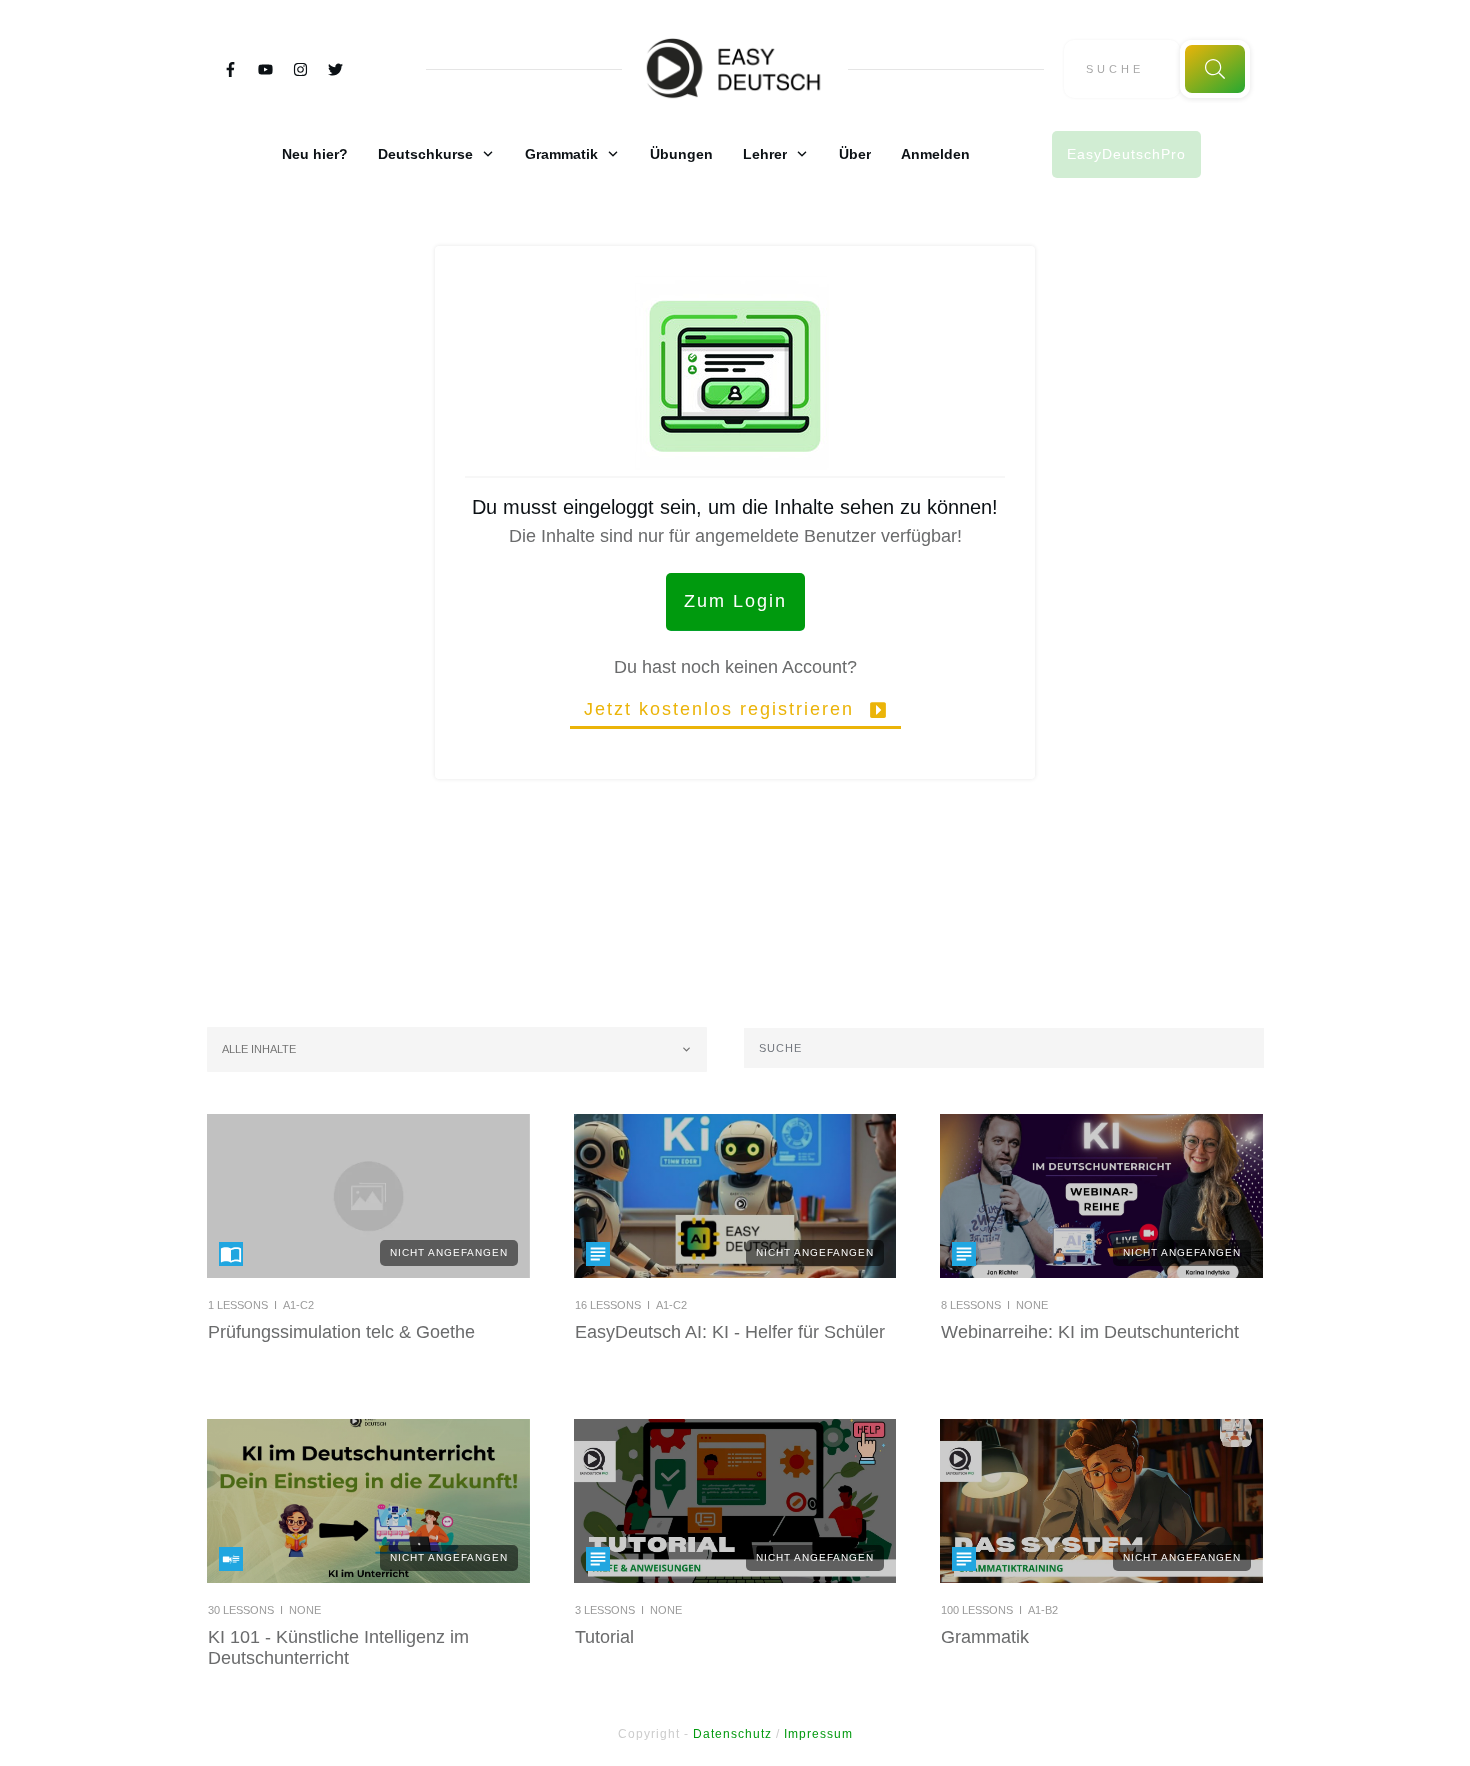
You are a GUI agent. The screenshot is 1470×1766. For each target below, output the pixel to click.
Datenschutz (732, 1734)
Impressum (818, 1734)
